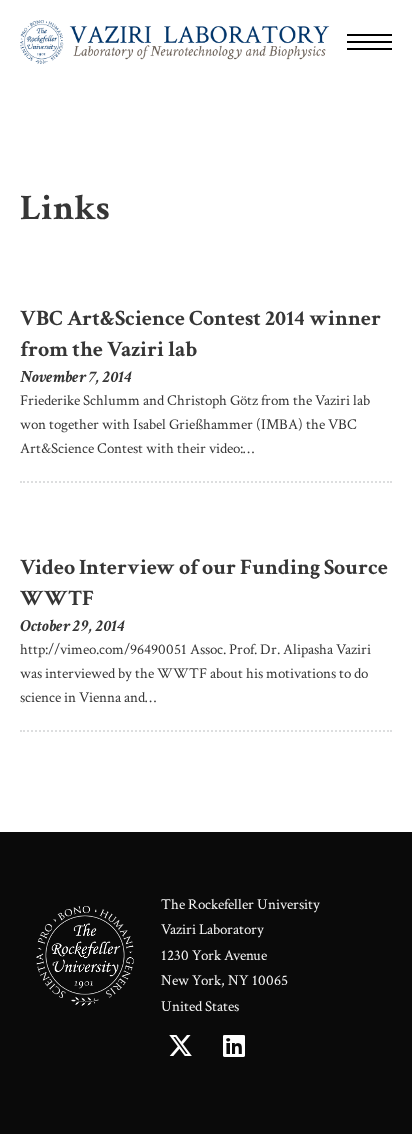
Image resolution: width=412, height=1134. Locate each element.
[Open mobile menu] (369, 42)
